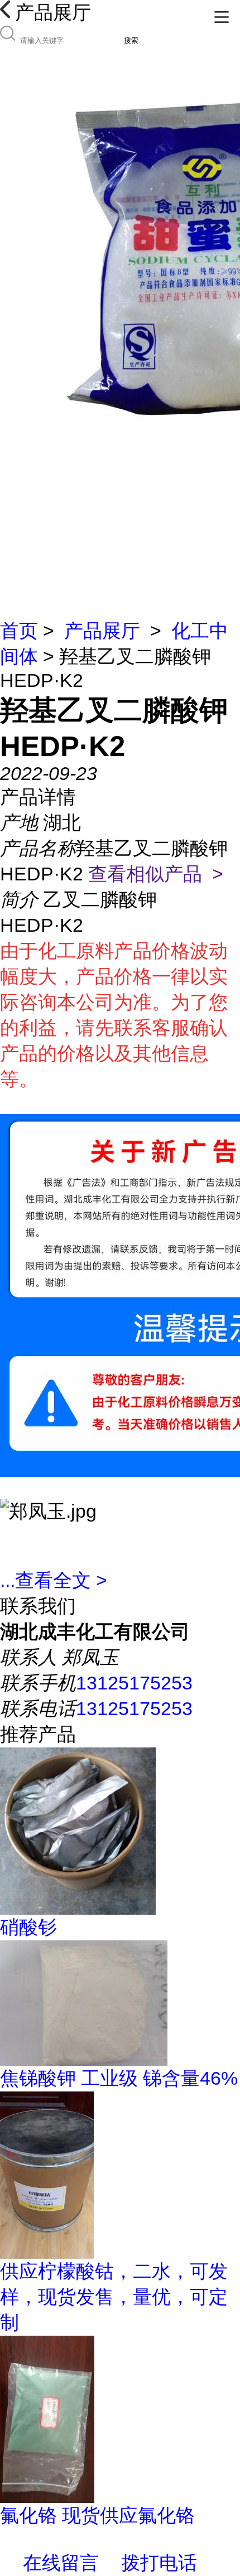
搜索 (131, 40)
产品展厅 (102, 631)
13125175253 (134, 1683)
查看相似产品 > (156, 874)
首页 (19, 631)
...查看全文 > (54, 1580)
